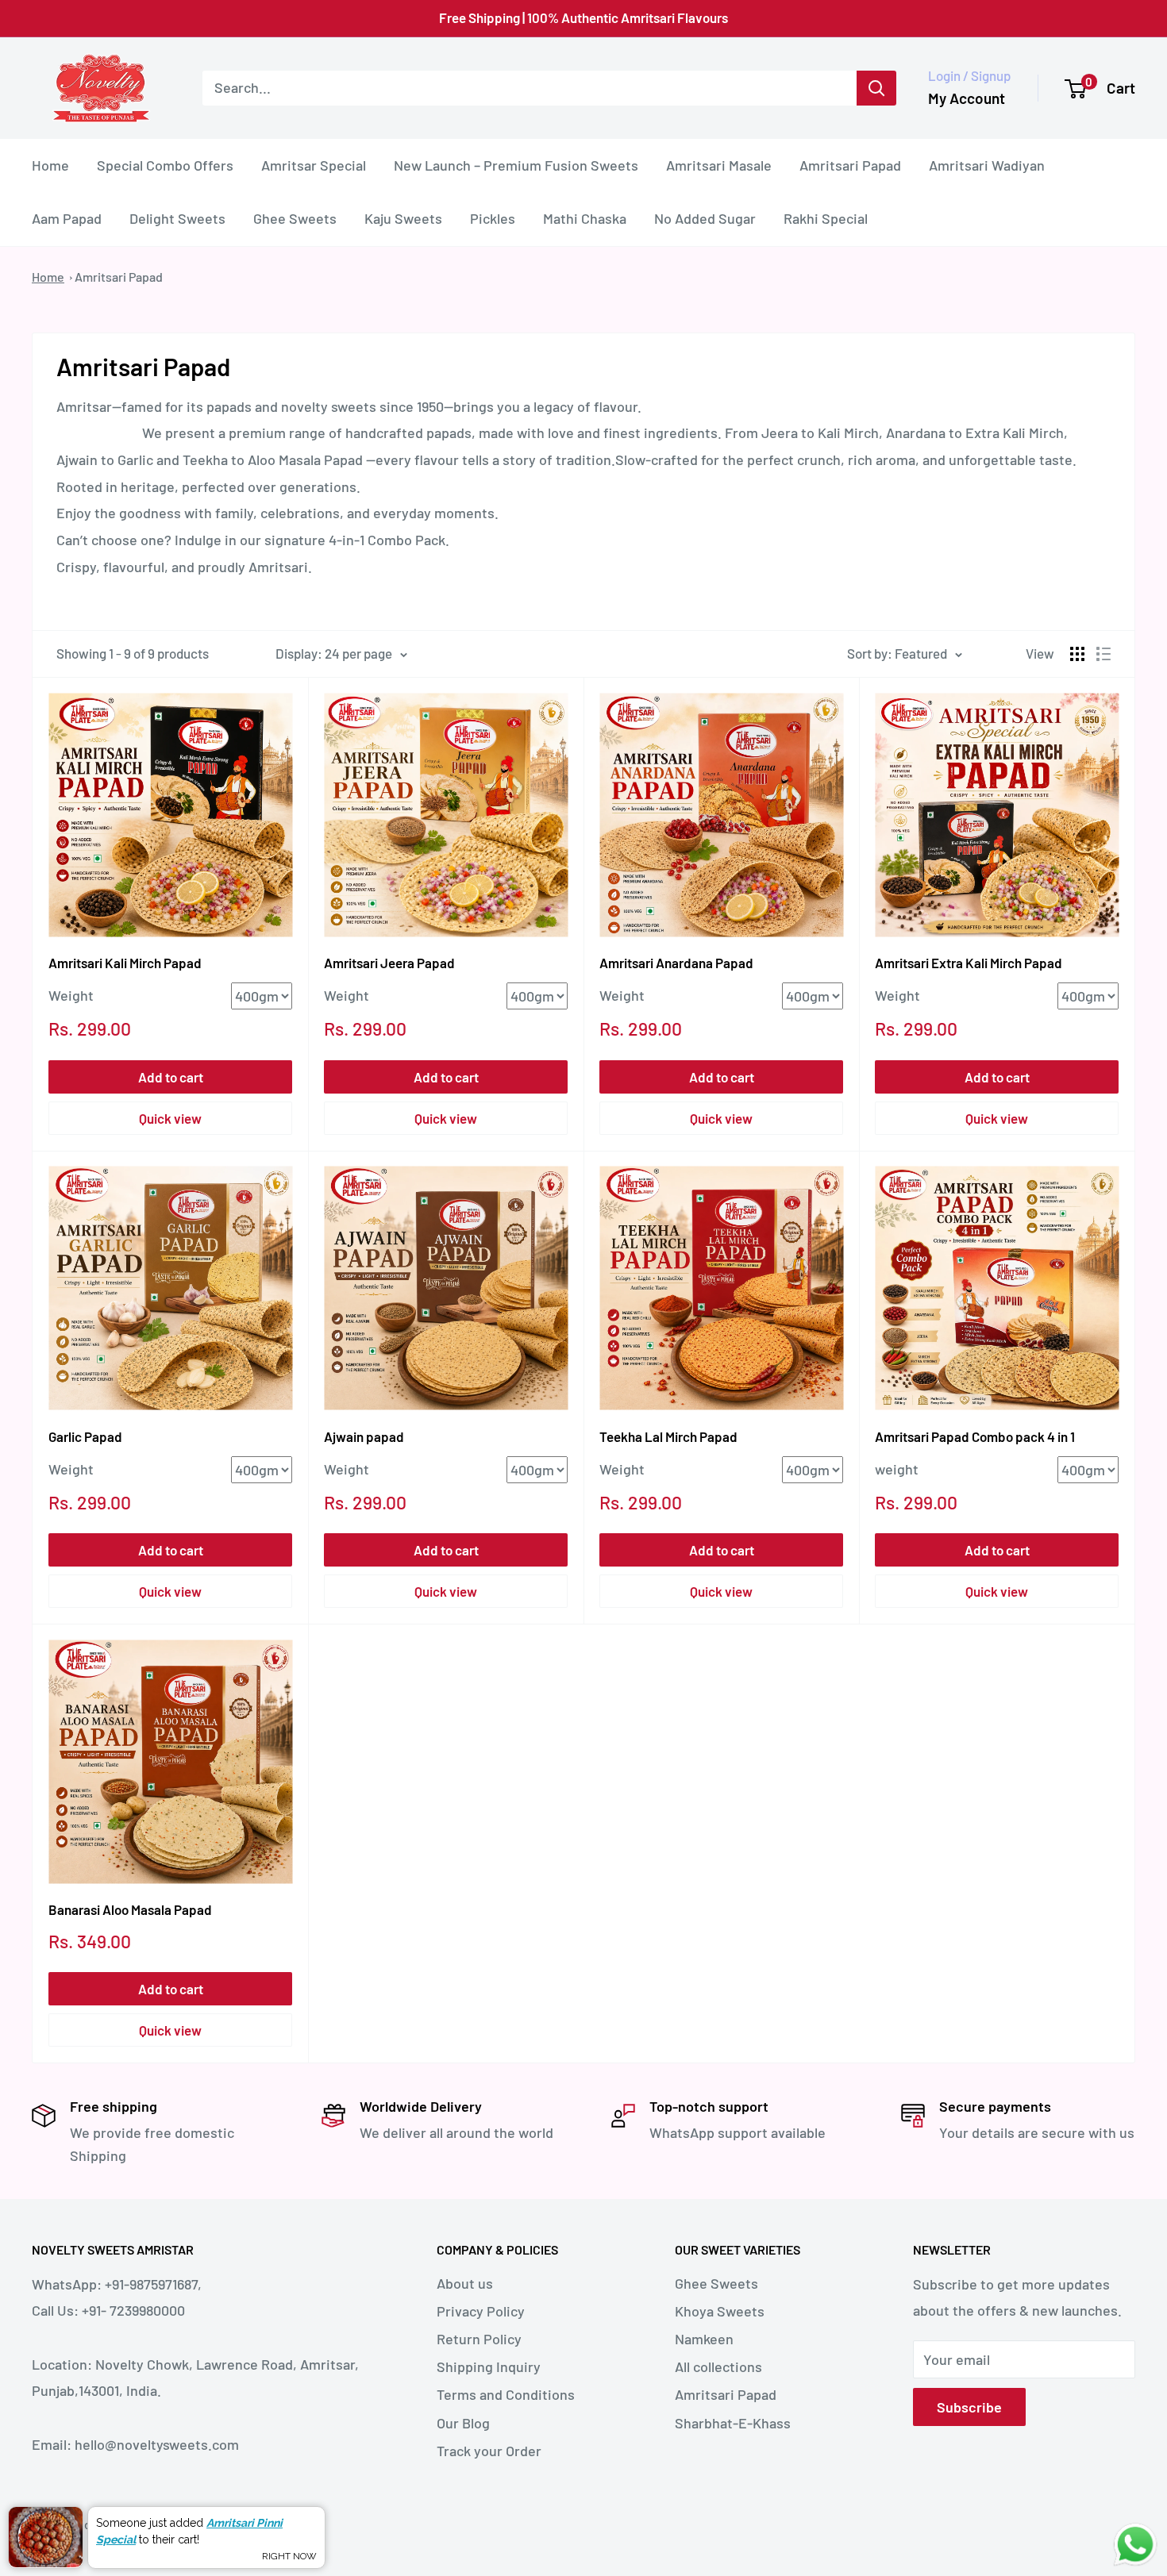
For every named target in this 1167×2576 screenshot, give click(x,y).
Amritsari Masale (719, 164)
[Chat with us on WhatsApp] (1135, 2534)
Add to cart (171, 1077)
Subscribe (969, 2407)
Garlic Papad (85, 1436)
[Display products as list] (1103, 654)
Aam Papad (67, 218)
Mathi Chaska (585, 218)
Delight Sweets (177, 218)
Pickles (493, 218)
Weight (71, 995)
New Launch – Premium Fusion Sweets (516, 164)
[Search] (876, 88)
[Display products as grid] (1077, 654)
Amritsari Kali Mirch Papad (125, 963)
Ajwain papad (364, 1436)
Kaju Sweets (403, 218)
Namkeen (704, 2339)
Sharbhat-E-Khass (733, 2423)
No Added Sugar (705, 218)
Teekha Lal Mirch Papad (668, 1436)
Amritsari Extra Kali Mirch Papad (969, 963)
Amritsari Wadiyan (987, 164)
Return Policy (479, 2339)
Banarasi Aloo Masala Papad (130, 1909)
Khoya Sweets (720, 2311)
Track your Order (489, 2451)
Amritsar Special (314, 164)
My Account (967, 98)
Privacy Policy (481, 2311)
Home (50, 164)
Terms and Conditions (506, 2394)
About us (465, 2283)
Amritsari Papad (850, 164)
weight (897, 1469)
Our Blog (463, 2423)
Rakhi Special (826, 218)
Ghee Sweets (295, 218)
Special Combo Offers (165, 164)
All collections (718, 2366)
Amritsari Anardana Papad (676, 963)
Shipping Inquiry (489, 2366)
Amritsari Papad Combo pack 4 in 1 (975, 1436)
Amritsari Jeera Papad (389, 963)
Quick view (170, 1118)
